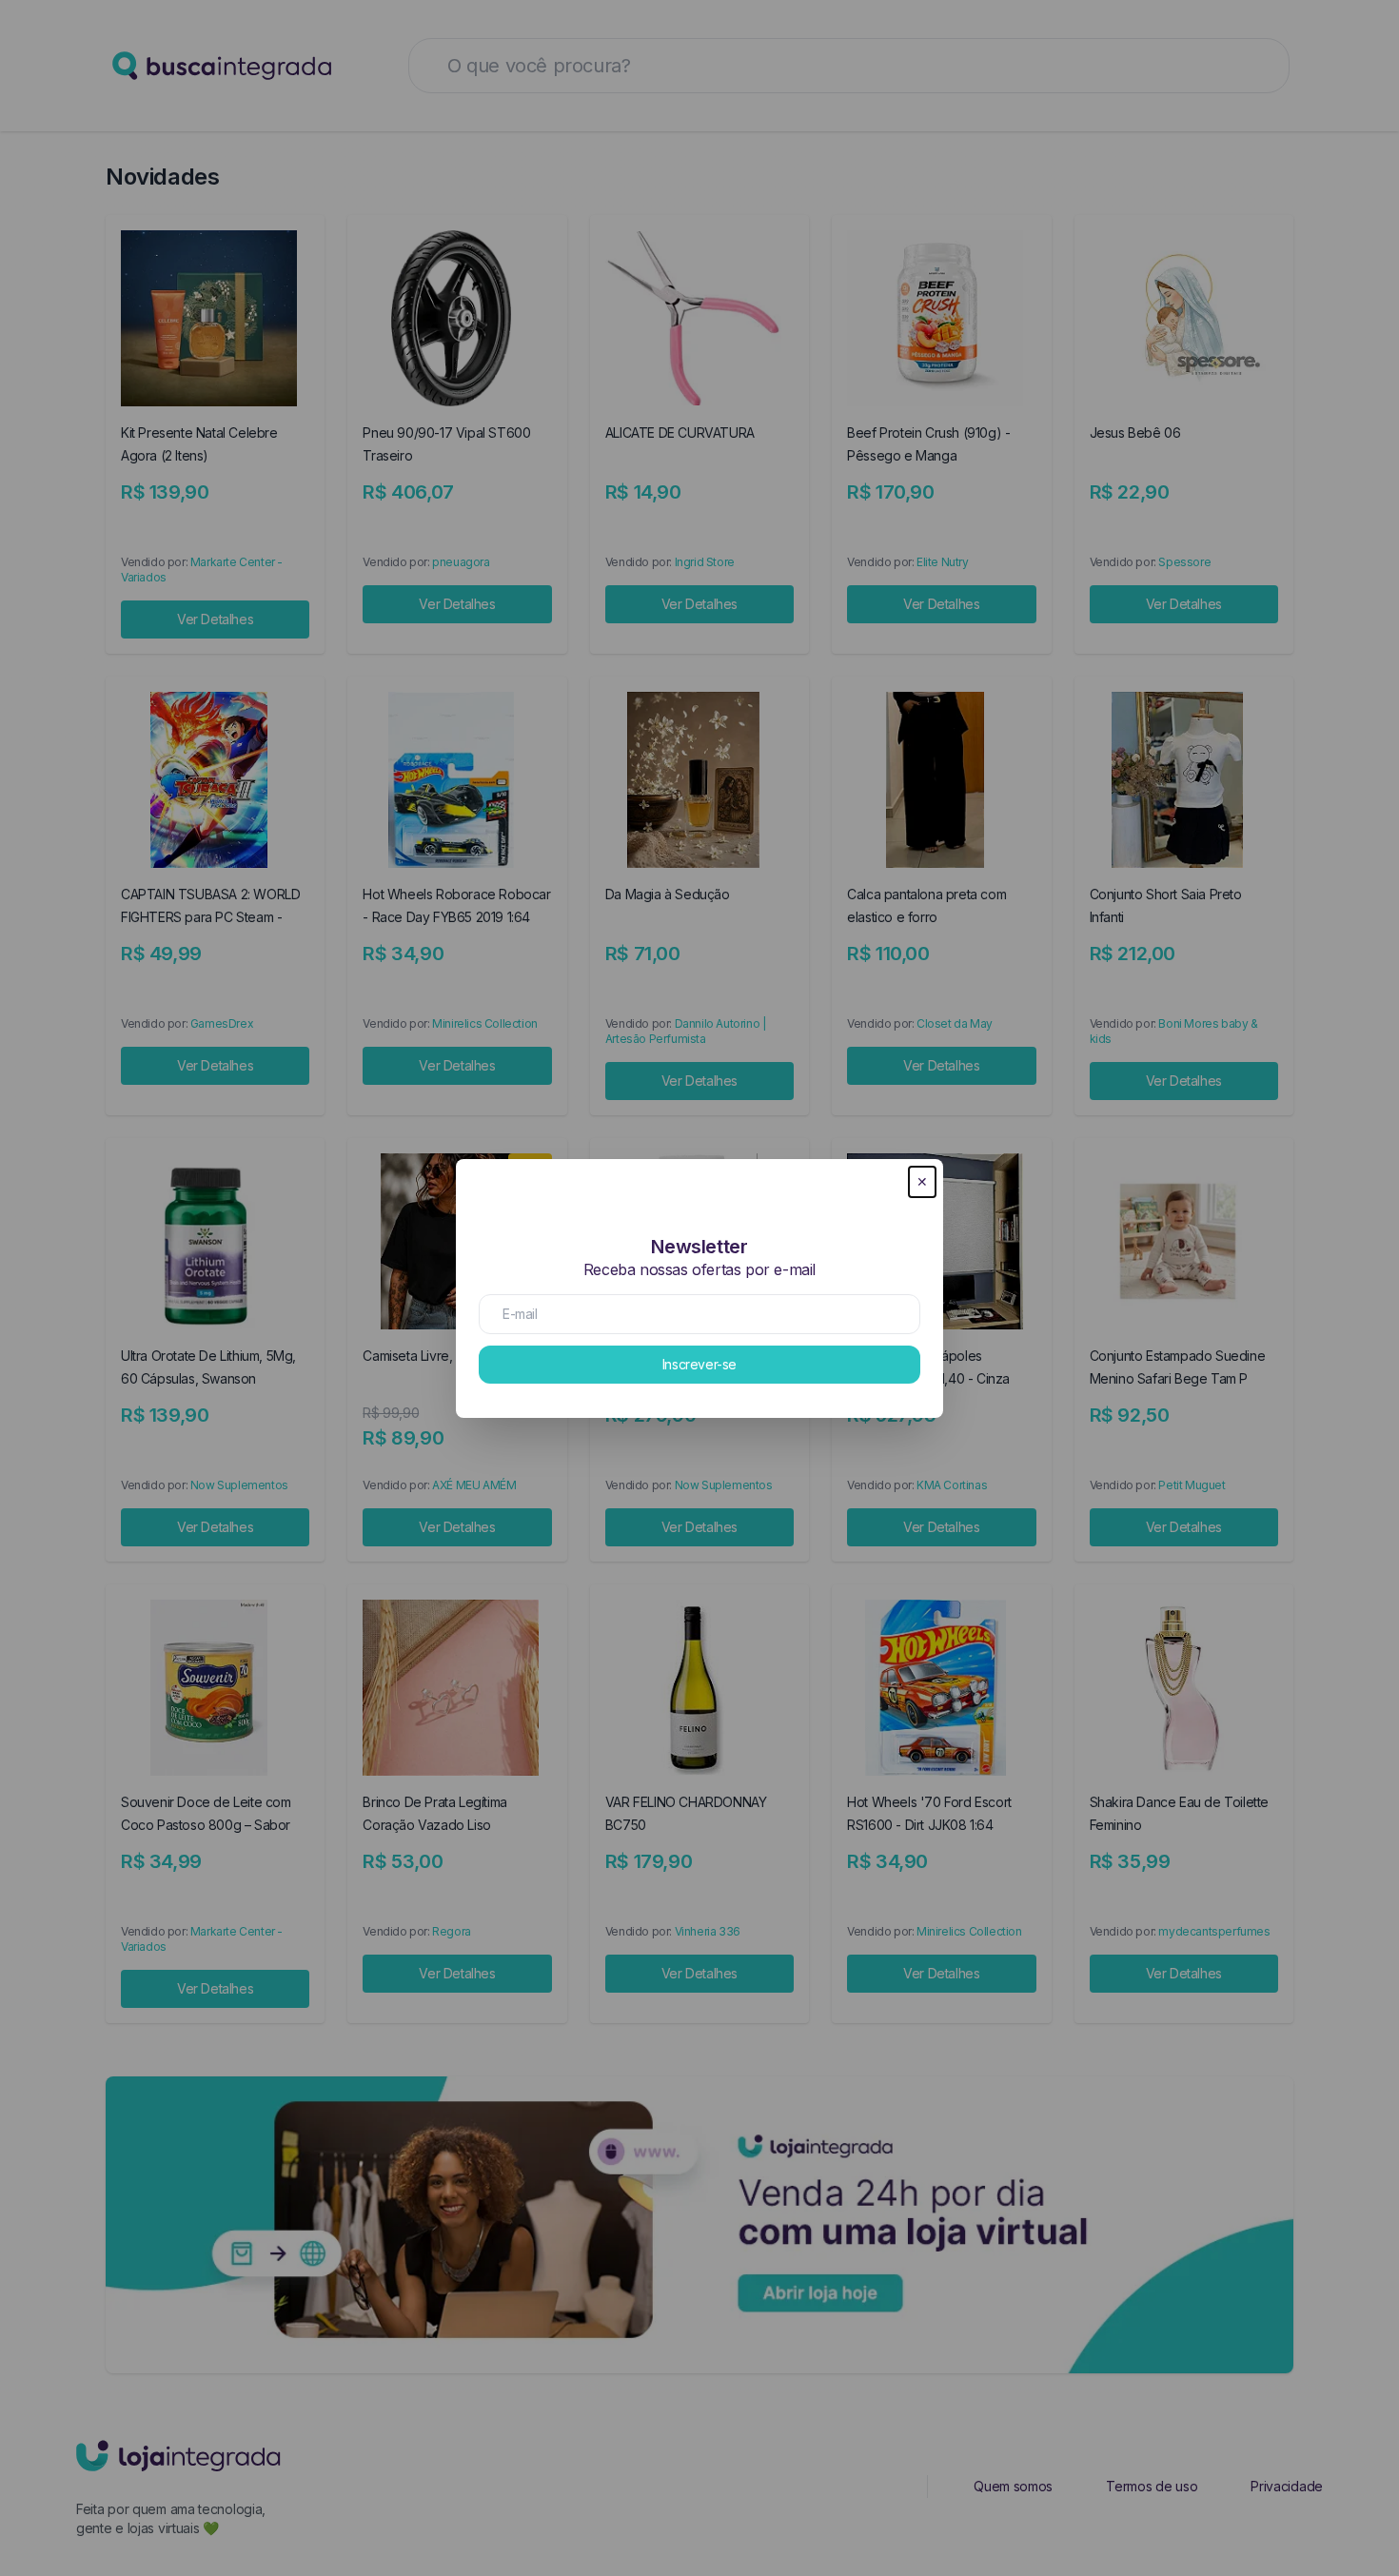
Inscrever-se (699, 1364)
